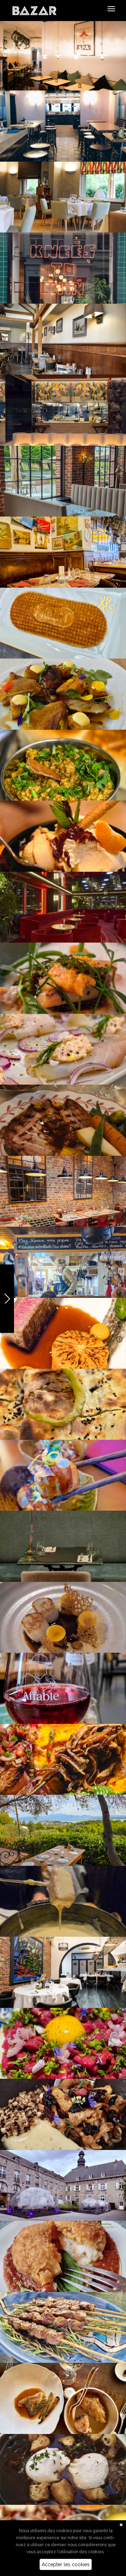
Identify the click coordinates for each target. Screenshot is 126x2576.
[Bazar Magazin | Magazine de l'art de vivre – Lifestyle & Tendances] (34, 10)
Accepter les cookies (66, 2564)
